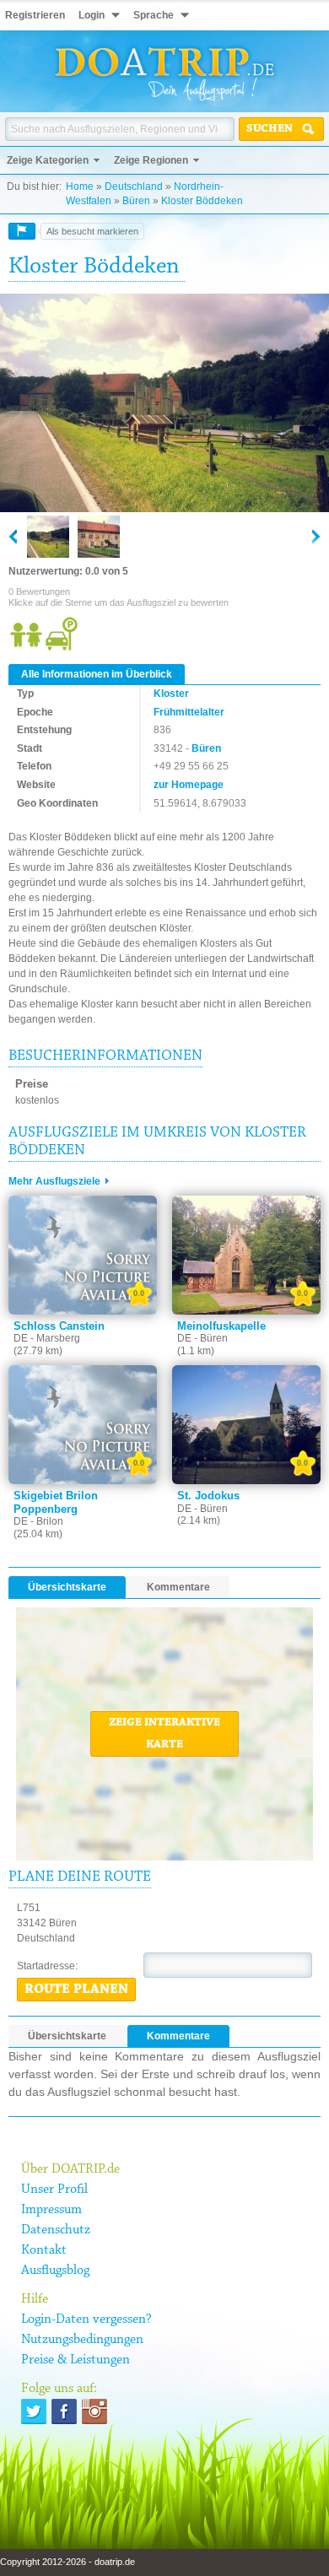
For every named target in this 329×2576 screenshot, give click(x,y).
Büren (136, 201)
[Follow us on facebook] (64, 2411)
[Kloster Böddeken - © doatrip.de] (164, 404)
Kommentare (178, 1587)
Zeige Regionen (151, 160)
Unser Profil (54, 2190)
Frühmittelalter (189, 712)
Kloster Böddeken (202, 201)
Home (80, 186)
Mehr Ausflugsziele (54, 1181)
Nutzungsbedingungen (82, 2340)
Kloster (171, 694)
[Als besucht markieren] (22, 231)
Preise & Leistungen (76, 2360)
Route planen (76, 1990)
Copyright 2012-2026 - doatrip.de (67, 2562)
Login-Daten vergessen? (86, 2319)
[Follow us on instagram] (94, 2411)
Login (92, 15)
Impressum (51, 2210)
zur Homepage (189, 785)
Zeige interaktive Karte (164, 1734)
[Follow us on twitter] (34, 2411)
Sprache (154, 15)
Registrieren (35, 15)
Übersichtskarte (67, 1587)
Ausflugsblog (55, 2271)
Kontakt (44, 2250)
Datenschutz (56, 2230)
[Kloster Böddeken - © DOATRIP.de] (99, 537)
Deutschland (134, 186)
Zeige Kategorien (48, 160)
